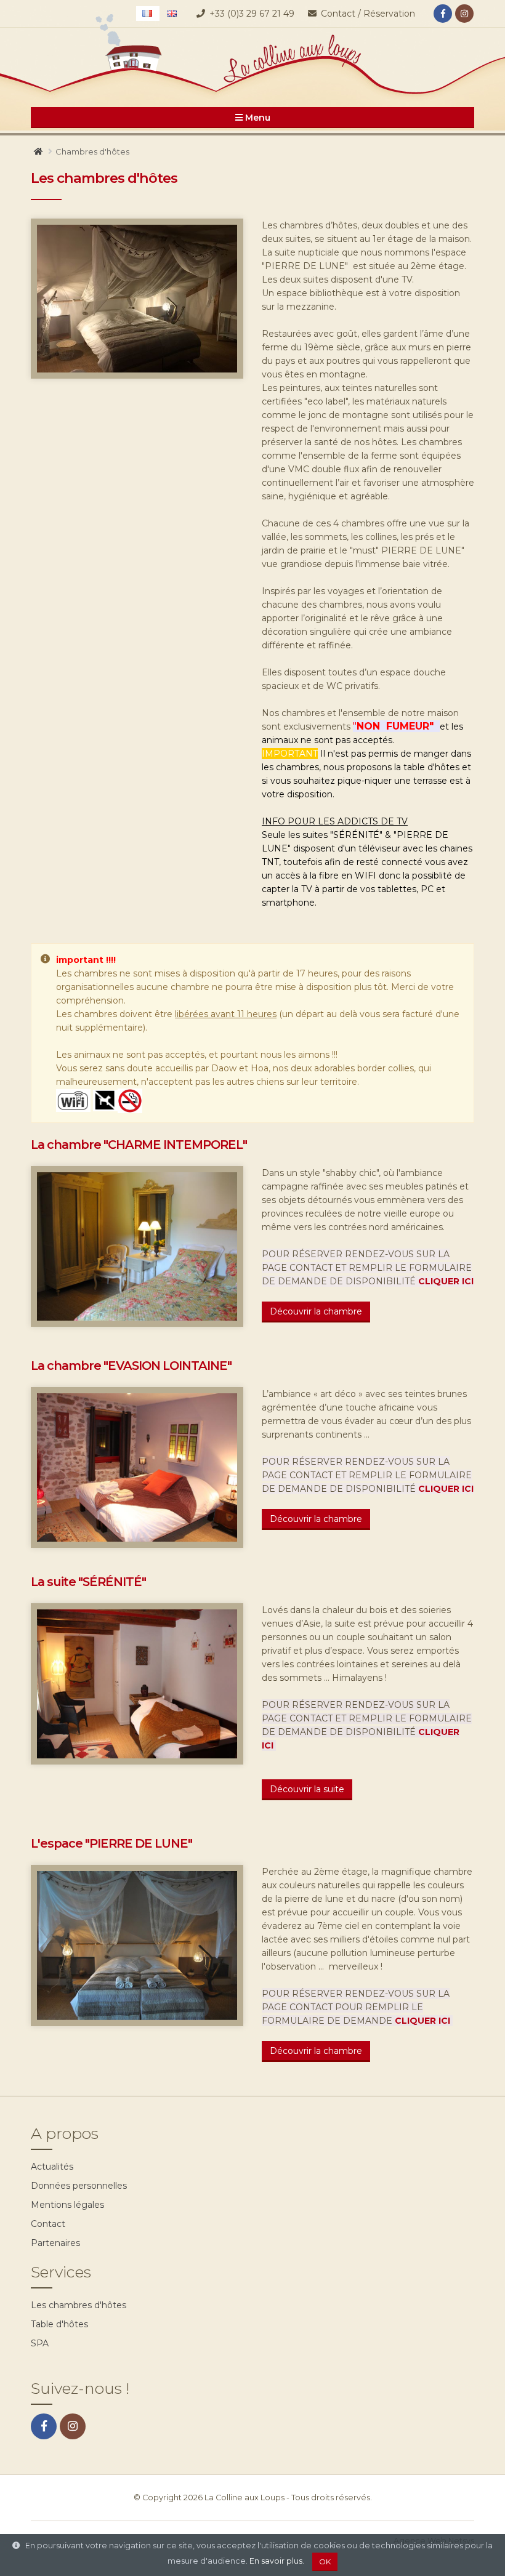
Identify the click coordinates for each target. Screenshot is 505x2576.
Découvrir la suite (307, 1789)
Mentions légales (67, 2205)
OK (325, 2562)
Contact (48, 2224)
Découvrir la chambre (316, 1311)
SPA (40, 2343)
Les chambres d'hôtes (79, 2305)
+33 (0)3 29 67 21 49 (252, 14)
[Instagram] (464, 14)
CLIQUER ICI (446, 1281)
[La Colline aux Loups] (252, 62)
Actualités (52, 2167)
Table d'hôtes (59, 2324)
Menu (257, 118)
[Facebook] (443, 14)
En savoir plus (276, 2561)
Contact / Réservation (367, 14)
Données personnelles (79, 2186)
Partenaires (55, 2243)
